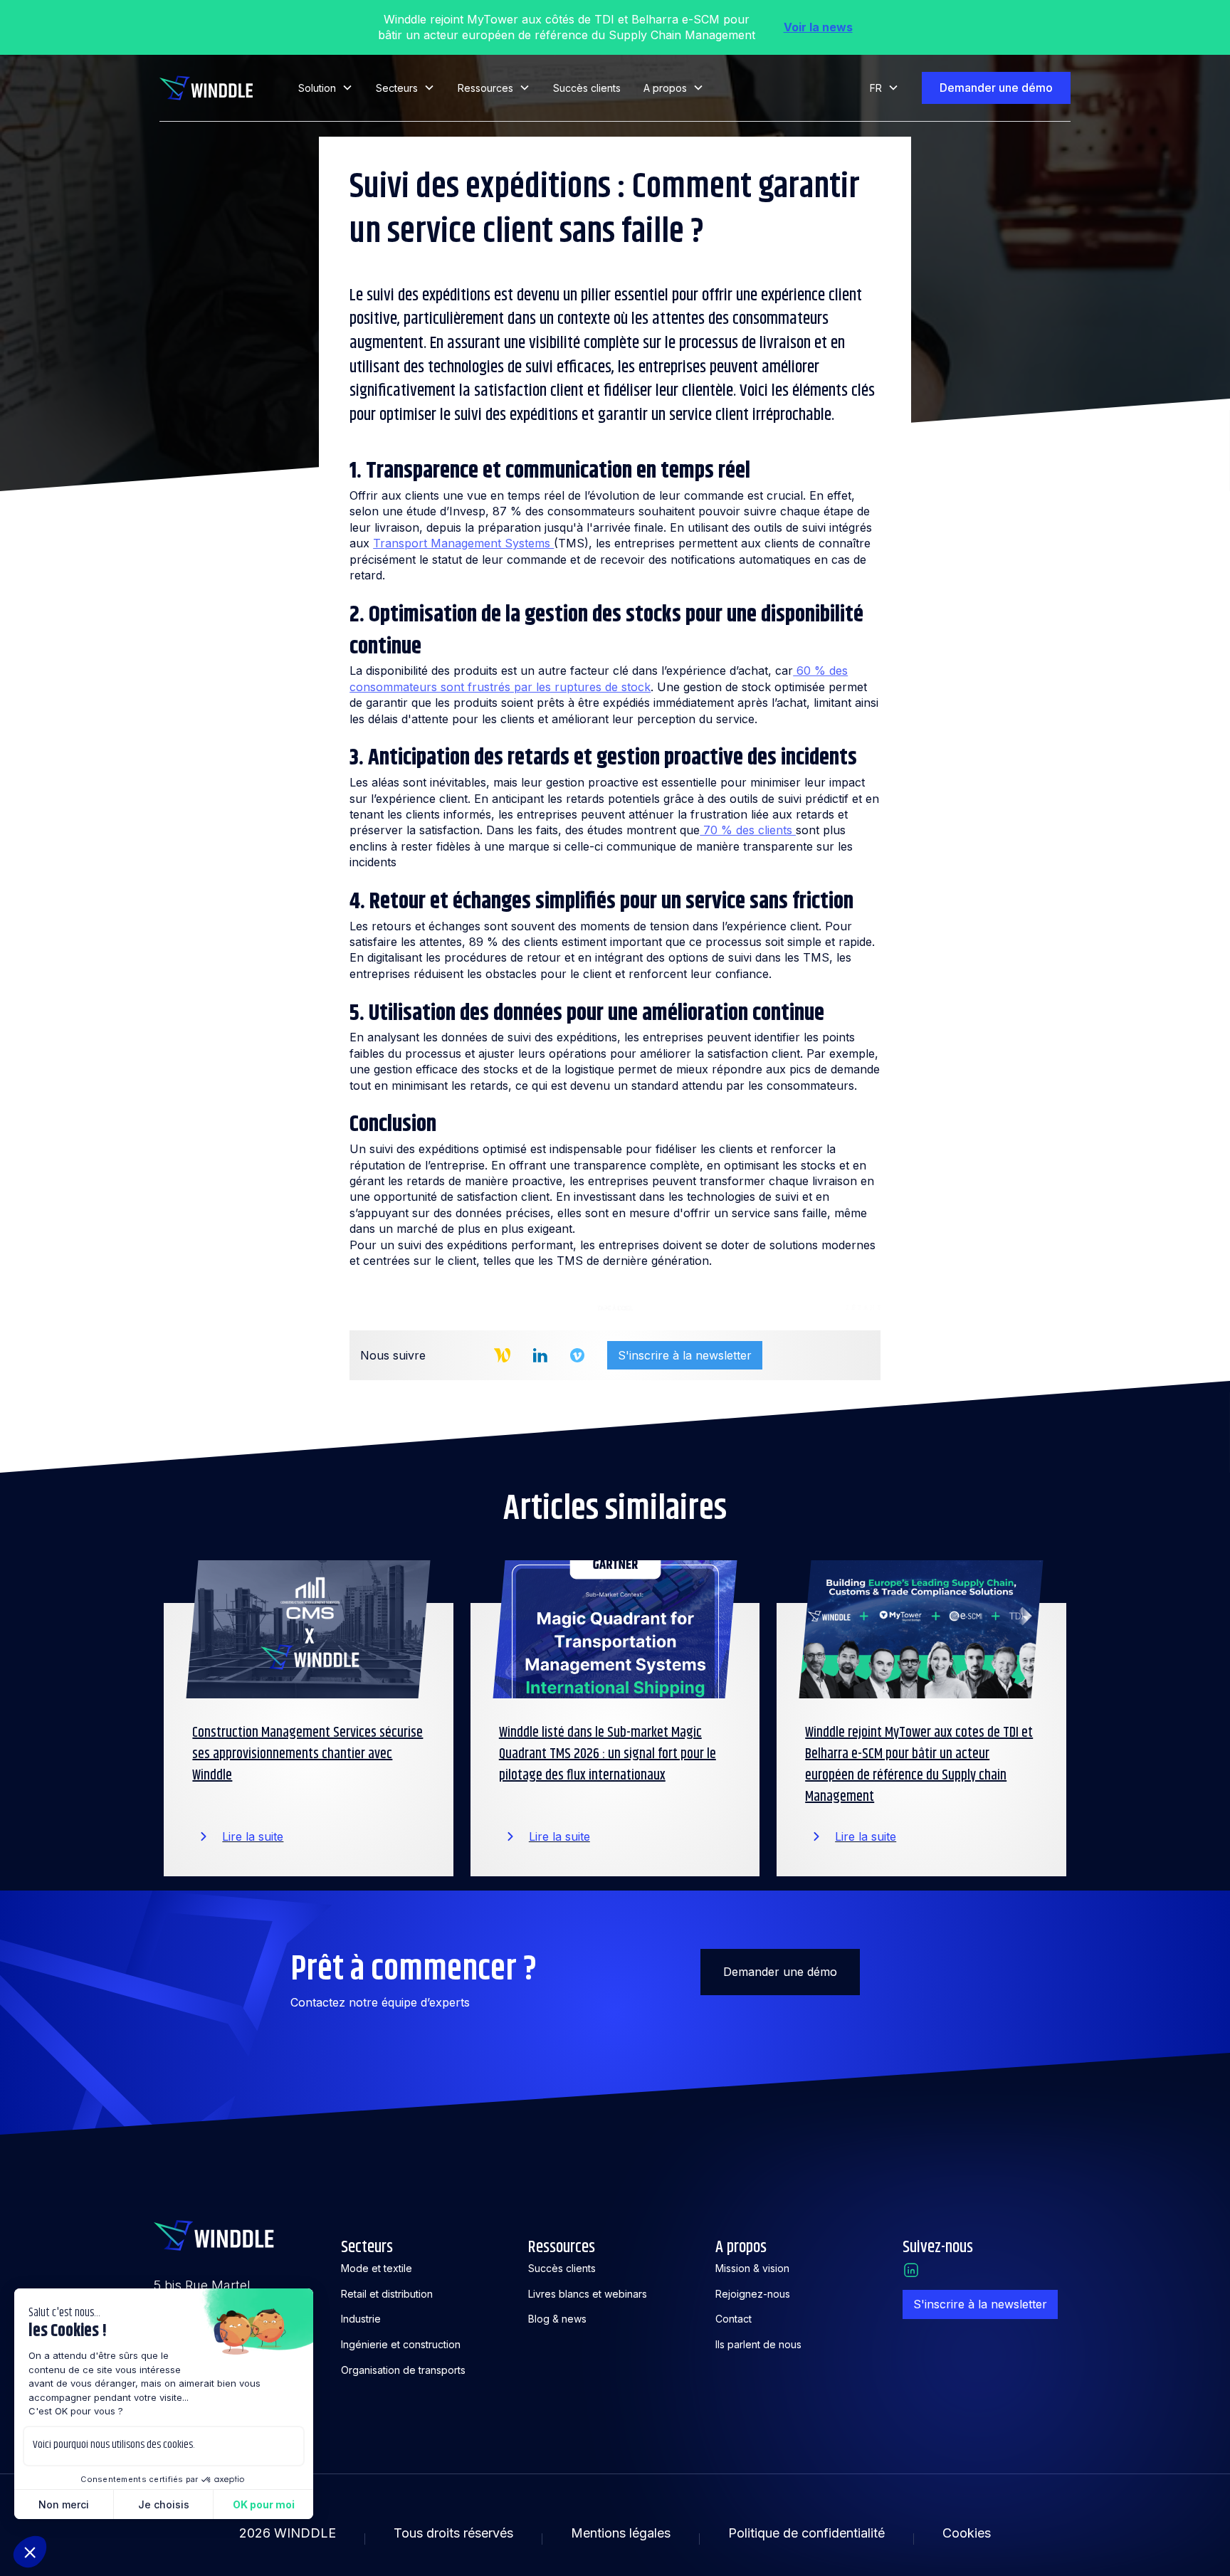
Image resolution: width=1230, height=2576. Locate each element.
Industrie (361, 2319)
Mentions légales (621, 2533)
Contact (734, 2319)
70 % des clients (748, 830)
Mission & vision (752, 2268)
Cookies (967, 2533)
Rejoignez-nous (753, 2294)
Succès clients (587, 88)
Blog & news (557, 2319)
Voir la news (818, 27)
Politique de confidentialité (806, 2533)
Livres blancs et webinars (588, 2294)
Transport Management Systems (463, 543)
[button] (326, 88)
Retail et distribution (387, 2294)
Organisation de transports (403, 2370)
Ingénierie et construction (401, 2344)
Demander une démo (996, 88)
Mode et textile (377, 2268)
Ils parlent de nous (758, 2344)
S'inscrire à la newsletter (685, 1355)
